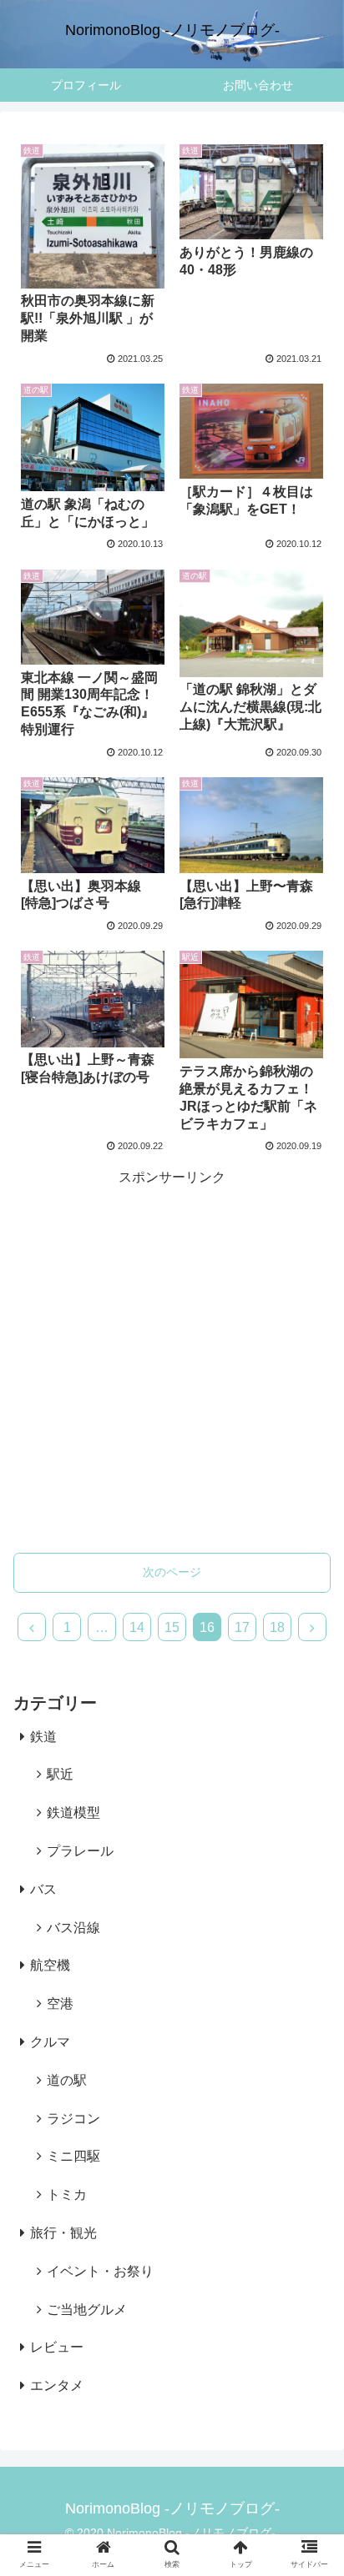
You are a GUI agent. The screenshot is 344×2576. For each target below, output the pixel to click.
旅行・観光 (63, 2233)
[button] (309, 2328)
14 (137, 1627)
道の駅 (67, 2080)
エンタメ (57, 2385)
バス (43, 1889)
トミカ (67, 2194)
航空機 (50, 1965)
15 (172, 1627)
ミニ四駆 (73, 2156)
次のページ (172, 1572)
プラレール (80, 1851)
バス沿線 (73, 1928)
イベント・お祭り (100, 2271)
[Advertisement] (172, 1361)
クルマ (50, 2042)
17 (242, 1627)
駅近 (60, 1774)
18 (277, 1627)
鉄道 (43, 1737)
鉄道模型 (73, 1813)
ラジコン (73, 2119)
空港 (60, 2004)
